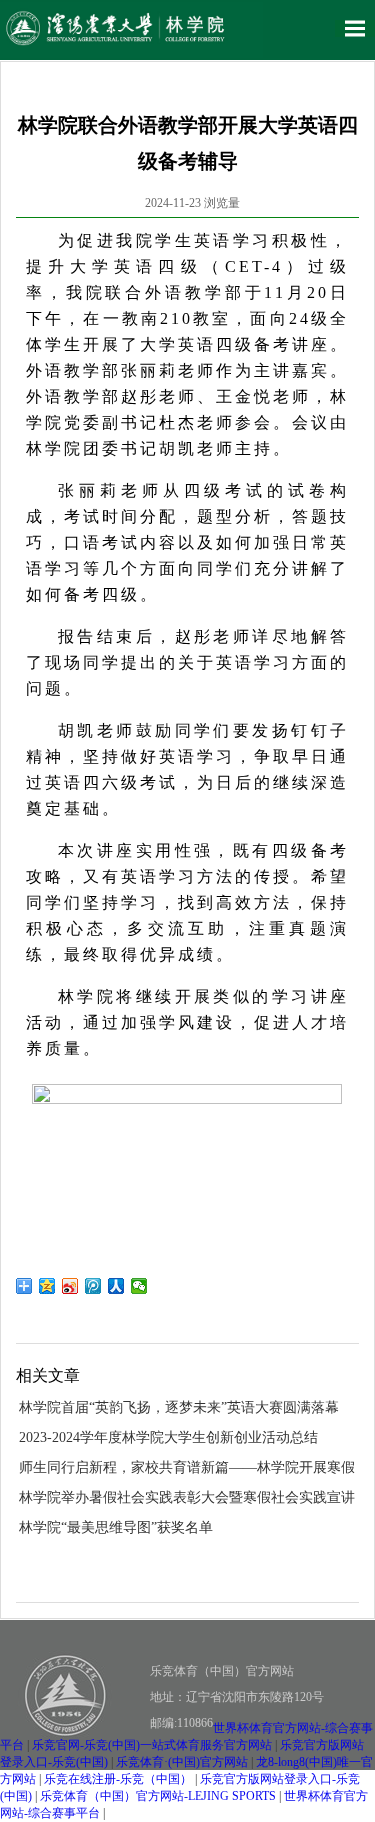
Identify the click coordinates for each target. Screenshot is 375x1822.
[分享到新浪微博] (70, 1286)
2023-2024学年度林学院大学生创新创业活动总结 (168, 1437)
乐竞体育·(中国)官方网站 (182, 1762)
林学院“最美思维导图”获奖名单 (116, 1527)
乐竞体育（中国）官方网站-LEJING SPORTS (158, 1796)
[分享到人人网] (116, 1286)
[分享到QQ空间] (47, 1286)
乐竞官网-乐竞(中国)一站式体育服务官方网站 (152, 1745)
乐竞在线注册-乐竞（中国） (118, 1779)
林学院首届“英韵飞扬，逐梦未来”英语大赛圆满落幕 (179, 1407)
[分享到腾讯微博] (93, 1286)
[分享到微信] (139, 1286)
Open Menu (355, 28)
